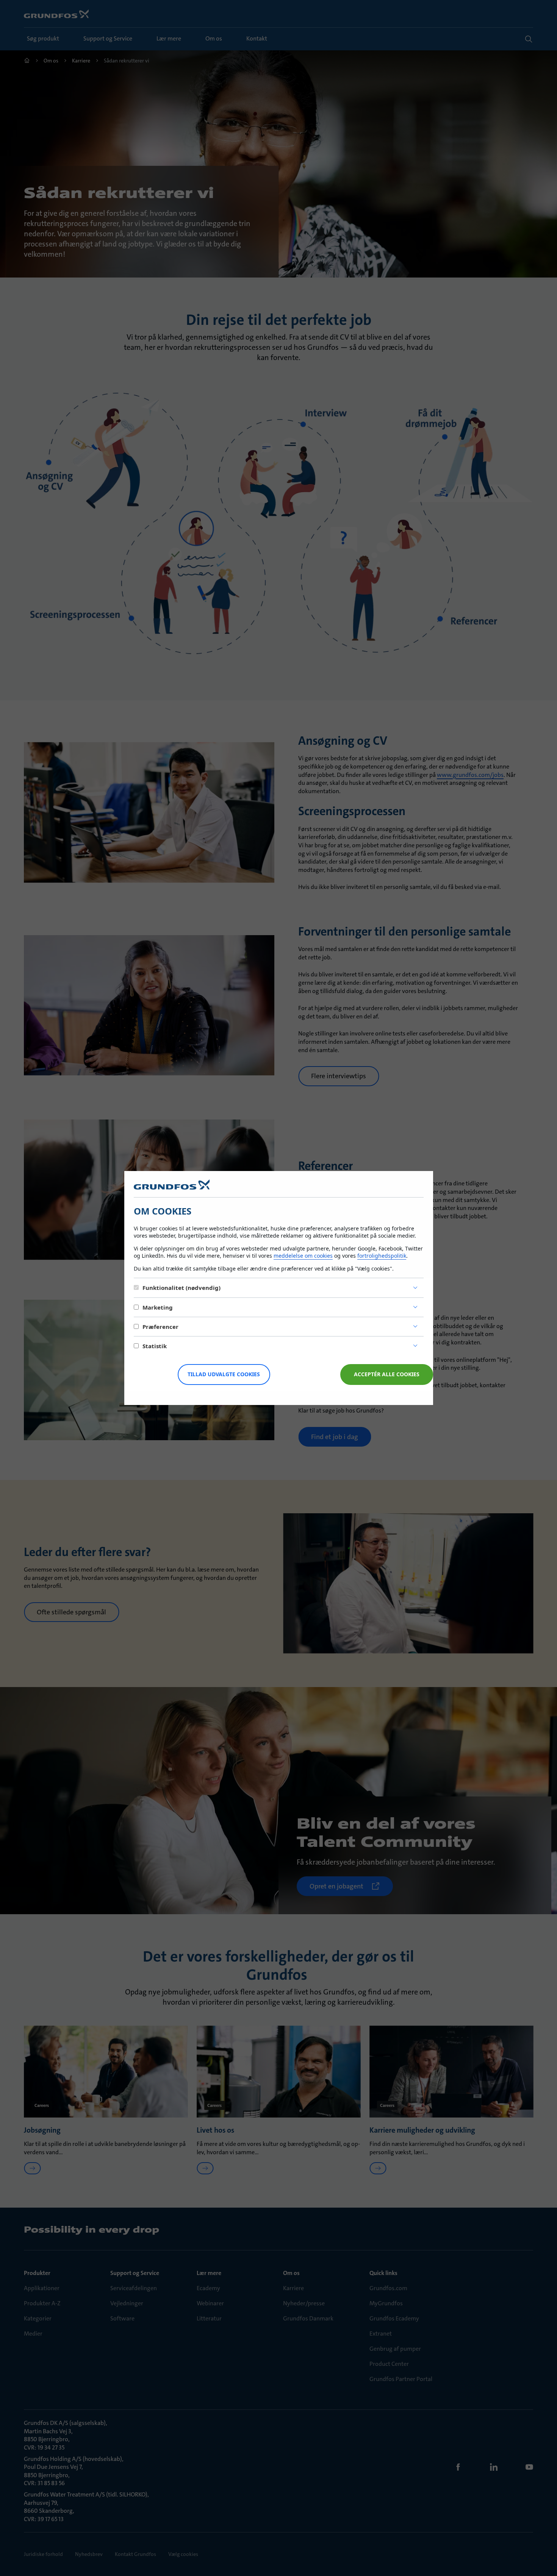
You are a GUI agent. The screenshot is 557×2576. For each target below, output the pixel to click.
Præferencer (160, 1327)
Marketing (158, 1307)
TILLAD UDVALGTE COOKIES (224, 1374)
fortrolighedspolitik (382, 1256)
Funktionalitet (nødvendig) (181, 1288)
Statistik (155, 1346)
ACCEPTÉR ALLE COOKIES (387, 1374)
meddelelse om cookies (303, 1256)
